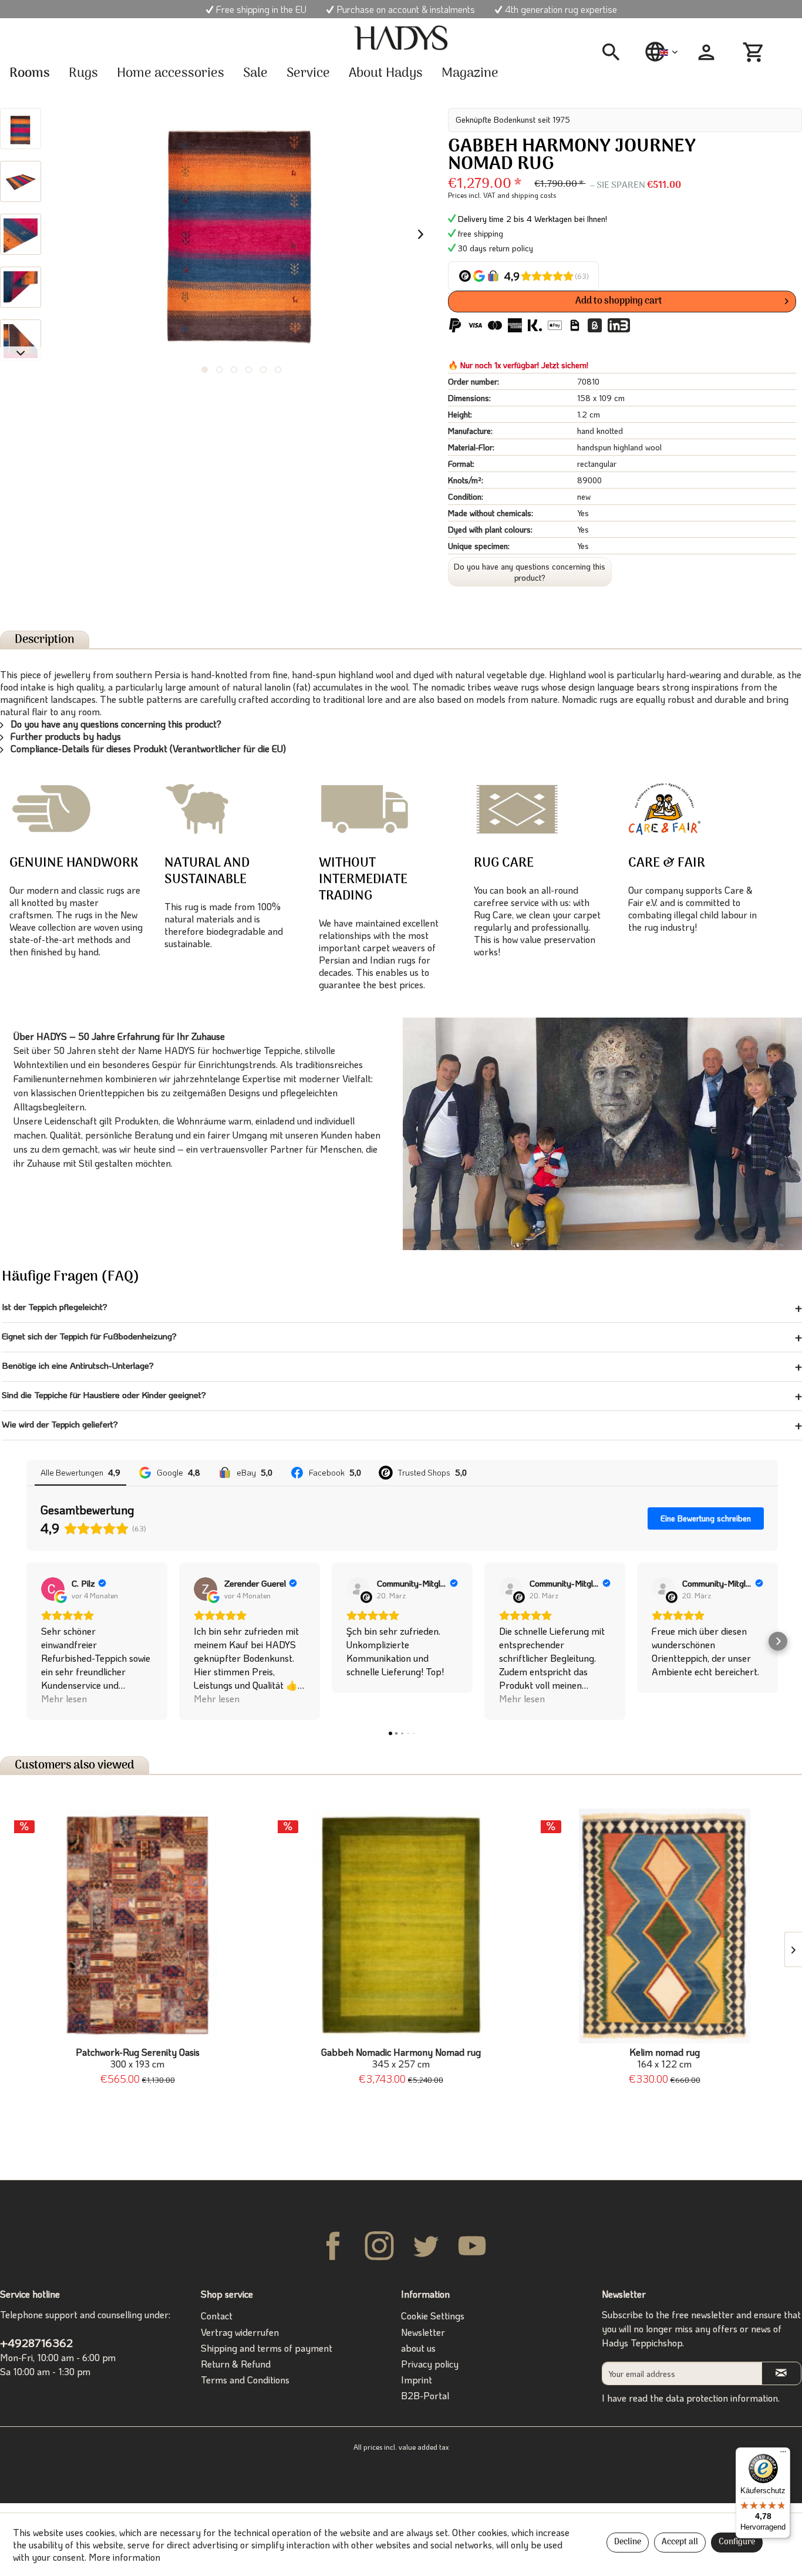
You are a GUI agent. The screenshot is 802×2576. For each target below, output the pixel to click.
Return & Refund (236, 2364)
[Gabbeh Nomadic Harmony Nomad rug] (401, 1926)
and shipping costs (527, 195)
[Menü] (783, 2454)
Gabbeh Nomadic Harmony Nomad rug (401, 2058)
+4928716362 (36, 2343)
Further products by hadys (65, 736)
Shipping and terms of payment (267, 2348)
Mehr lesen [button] (64, 1698)
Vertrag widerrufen (240, 2332)
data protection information (722, 2398)
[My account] (706, 52)
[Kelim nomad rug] (664, 1926)
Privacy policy (430, 2364)
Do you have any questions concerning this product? (530, 572)
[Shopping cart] (755, 52)
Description (45, 640)
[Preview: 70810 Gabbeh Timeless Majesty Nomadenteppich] (21, 129)
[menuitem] (615, 52)
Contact (217, 2316)
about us (418, 2348)
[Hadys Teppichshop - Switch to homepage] (401, 38)
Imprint (417, 2380)
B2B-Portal (425, 2395)
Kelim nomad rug (665, 2058)
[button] (26, 1641)
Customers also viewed (75, 1765)
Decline (628, 2542)
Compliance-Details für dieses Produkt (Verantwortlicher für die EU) (147, 748)
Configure (737, 2542)
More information (124, 2557)
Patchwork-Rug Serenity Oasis (138, 2058)
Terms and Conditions (245, 2380)
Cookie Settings (433, 2316)
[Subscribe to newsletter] (781, 2373)
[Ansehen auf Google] (53, 1589)
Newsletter (423, 2332)
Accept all (680, 2542)
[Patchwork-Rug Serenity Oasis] (138, 1926)
